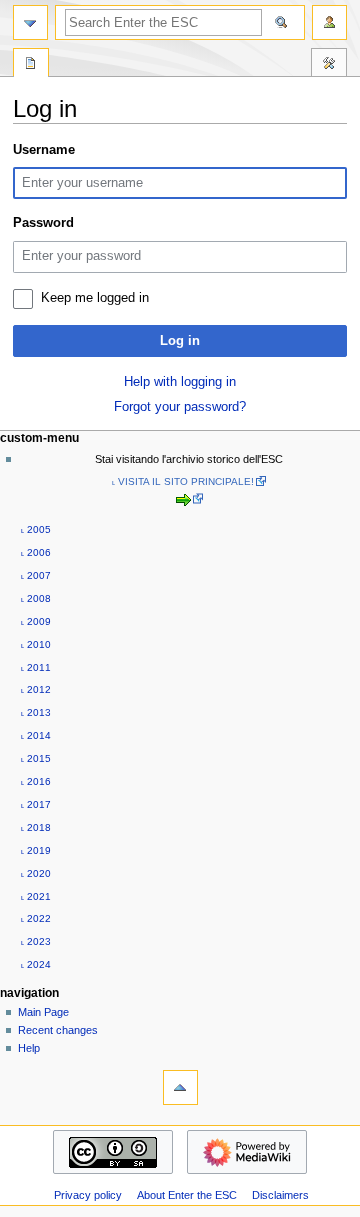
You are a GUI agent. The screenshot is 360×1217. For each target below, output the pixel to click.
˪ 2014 (36, 735)
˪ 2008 (36, 598)
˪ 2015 (36, 758)
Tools (329, 65)
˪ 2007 (36, 575)
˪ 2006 (36, 552)
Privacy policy (88, 1195)
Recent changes (58, 1030)
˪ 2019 (36, 850)
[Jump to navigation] (30, 22)
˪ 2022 (36, 918)
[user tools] (329, 22)
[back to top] (180, 1087)
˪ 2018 (36, 827)
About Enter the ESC (187, 1195)
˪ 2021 (36, 896)
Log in (180, 341)
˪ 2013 (36, 712)
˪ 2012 (36, 689)
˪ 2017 (36, 804)
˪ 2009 (36, 621)
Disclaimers (280, 1195)
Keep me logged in (95, 298)
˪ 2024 (36, 964)
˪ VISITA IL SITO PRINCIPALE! (183, 481)
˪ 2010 (36, 644)
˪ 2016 (36, 781)
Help (29, 1048)
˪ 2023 (36, 941)
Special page (31, 65)
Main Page (43, 1012)
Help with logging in (180, 382)
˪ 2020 (36, 873)
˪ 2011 (36, 667)
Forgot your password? (180, 407)
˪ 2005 (36, 529)
